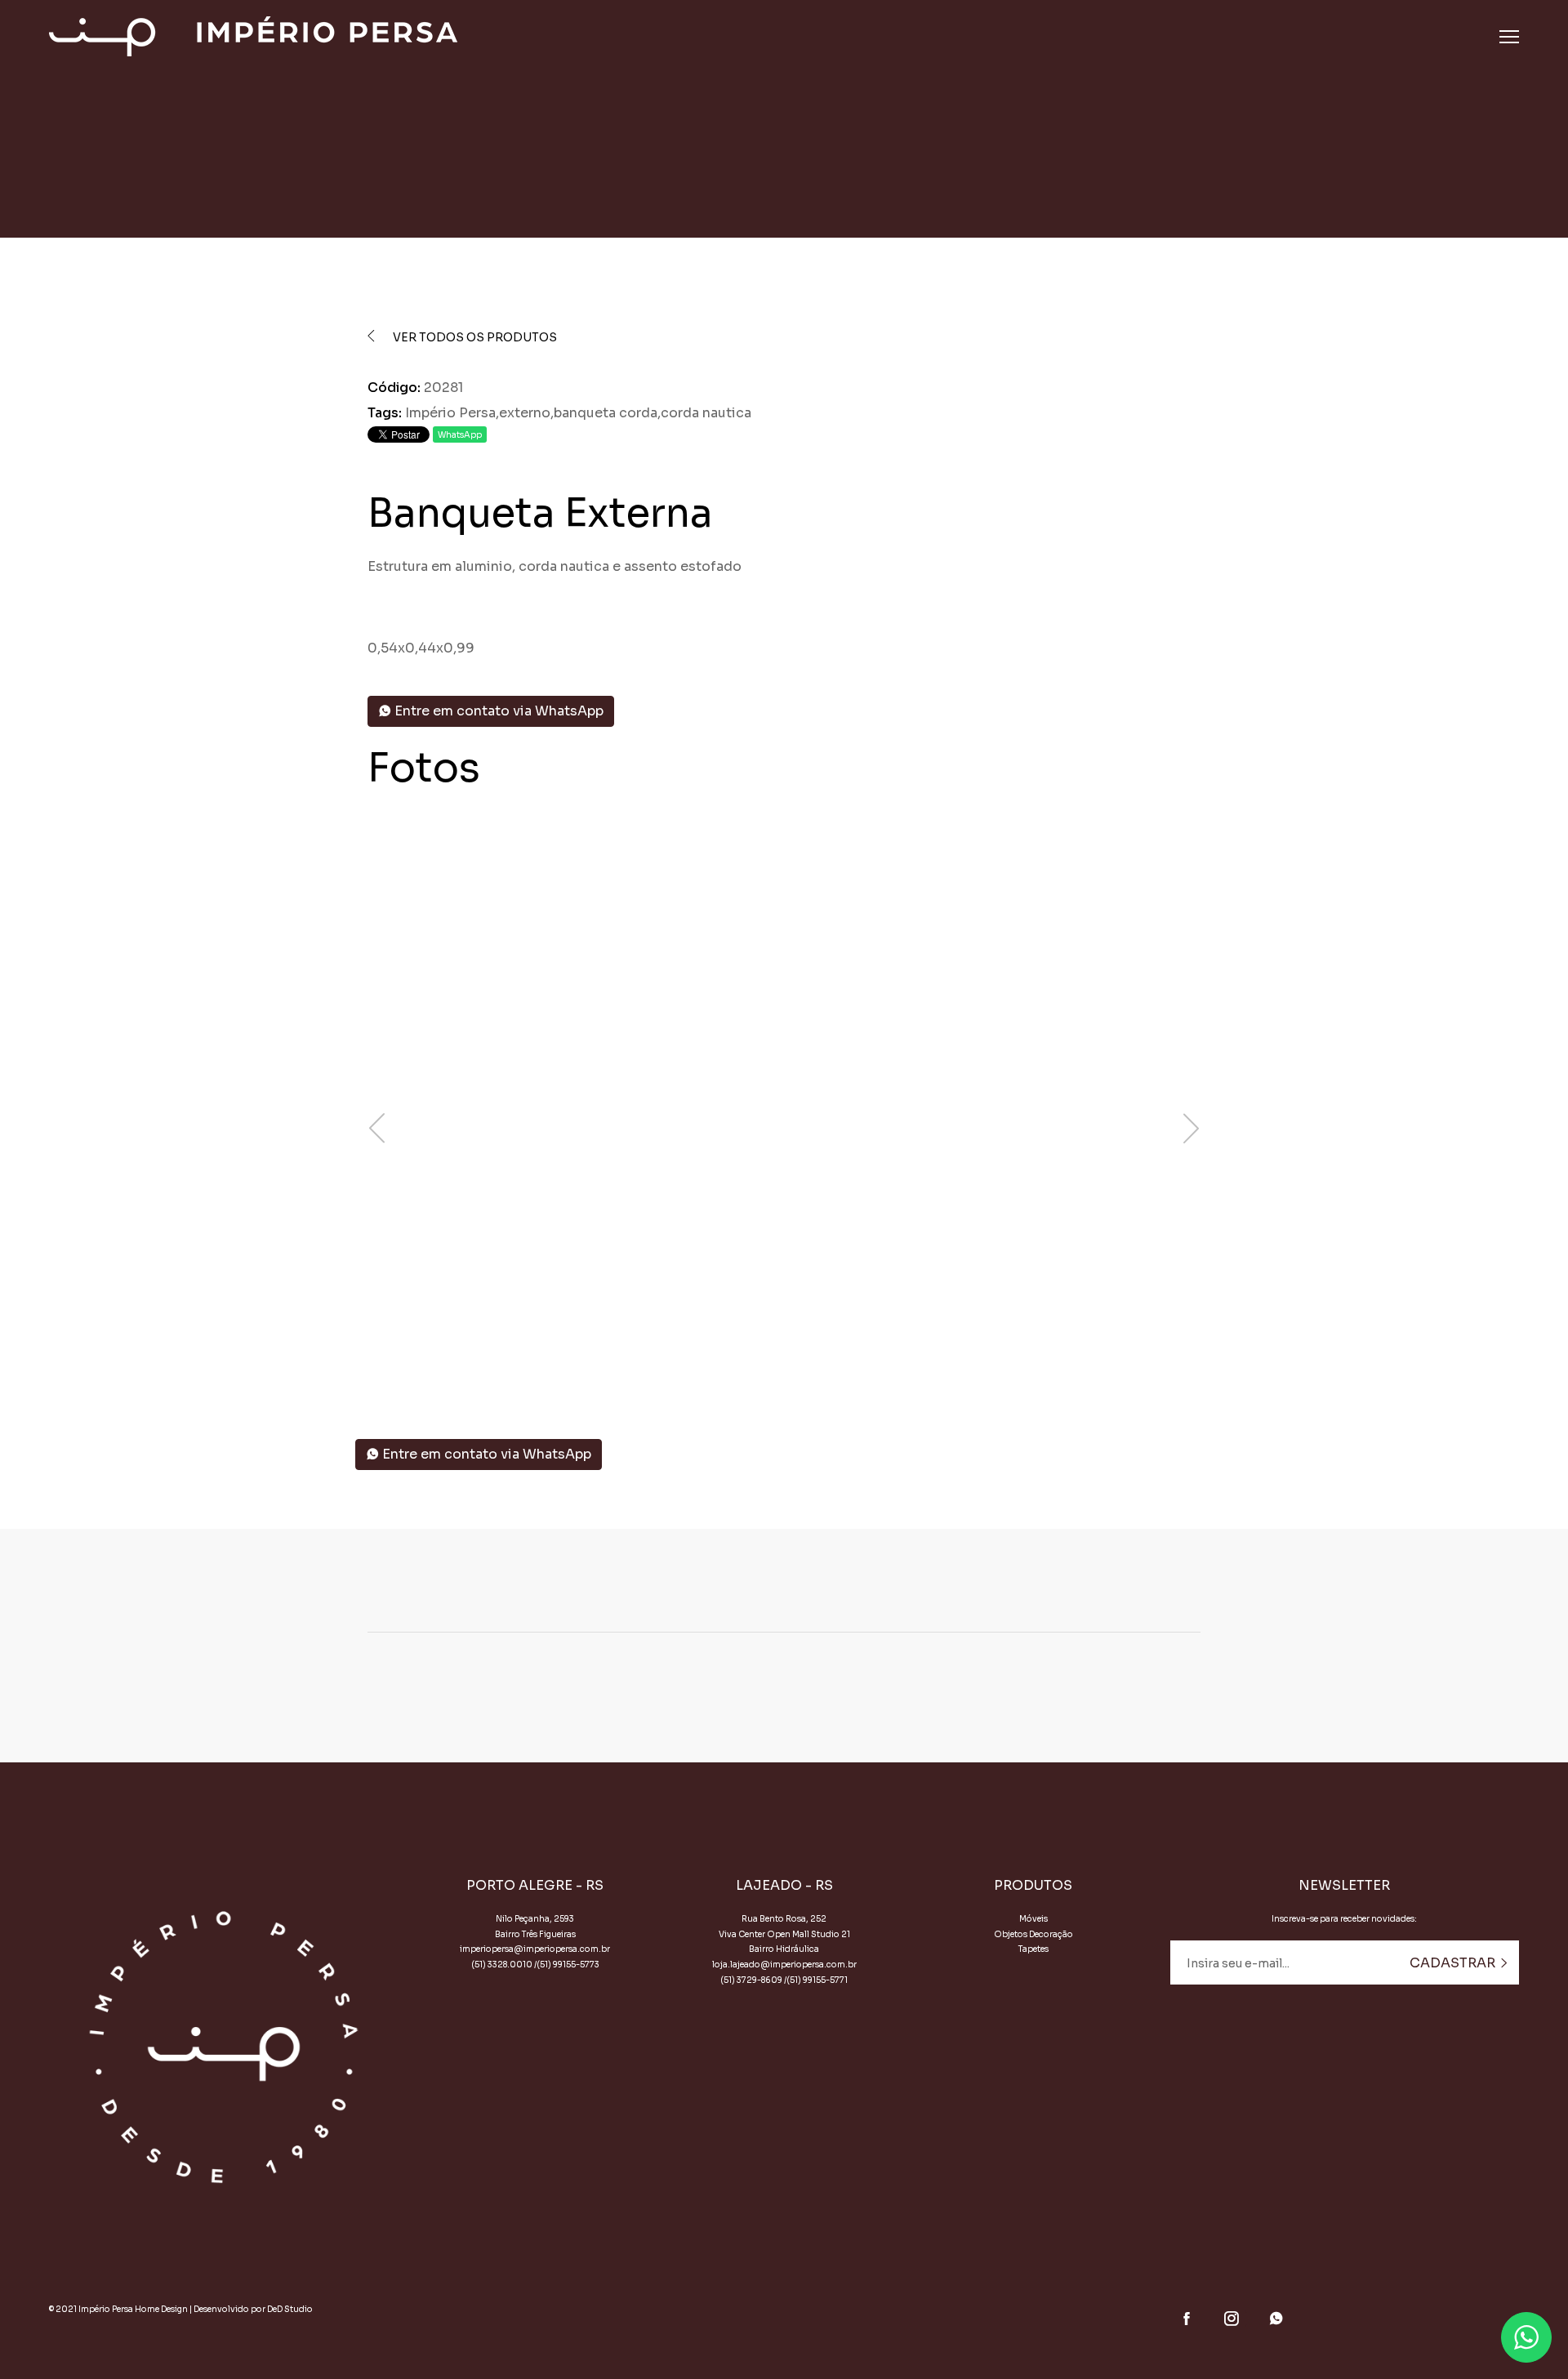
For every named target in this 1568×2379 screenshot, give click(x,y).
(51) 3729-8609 (751, 1980)
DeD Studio (290, 2309)
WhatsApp (460, 435)
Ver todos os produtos (474, 337)
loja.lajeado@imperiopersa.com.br (784, 1965)
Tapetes (1033, 1949)
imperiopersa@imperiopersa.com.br (535, 1949)
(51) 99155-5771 (817, 1980)
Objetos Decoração (1033, 1934)
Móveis (1033, 1919)
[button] (772, 1365)
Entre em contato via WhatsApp (497, 711)
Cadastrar (1454, 1963)
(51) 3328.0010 (502, 1965)
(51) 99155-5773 (568, 1965)
